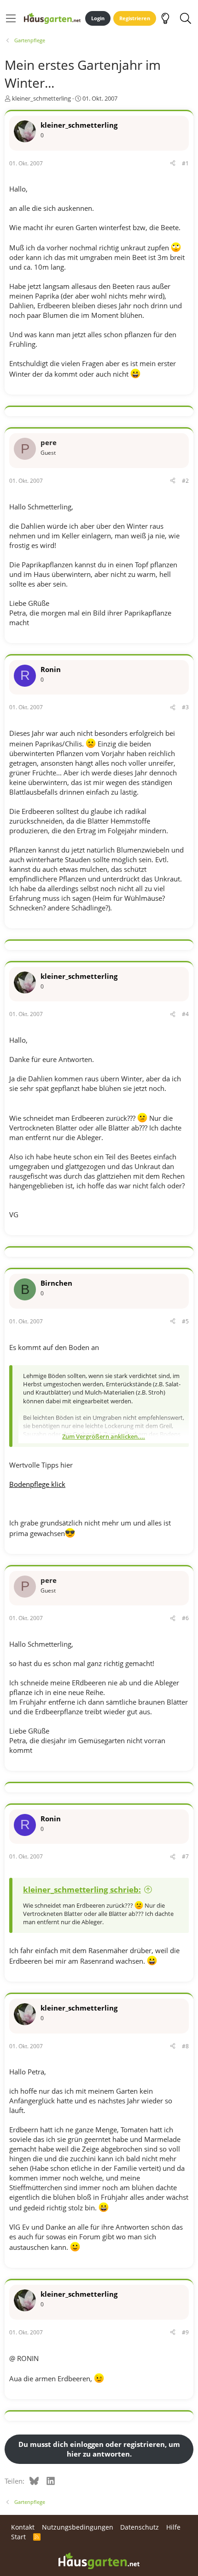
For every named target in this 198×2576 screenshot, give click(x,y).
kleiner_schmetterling (41, 98)
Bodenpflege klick (37, 1484)
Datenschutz (140, 2527)
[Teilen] (173, 164)
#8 (185, 2046)
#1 (185, 163)
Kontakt (23, 2527)
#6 (185, 1618)
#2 (185, 481)
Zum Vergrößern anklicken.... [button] (104, 1436)
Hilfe (173, 2527)
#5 (185, 1321)
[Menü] (11, 18)
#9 (185, 2332)
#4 (185, 1014)
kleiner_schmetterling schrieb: (82, 1890)
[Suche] (185, 18)
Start (18, 2537)
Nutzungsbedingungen (78, 2527)
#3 (185, 707)
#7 (185, 1856)
